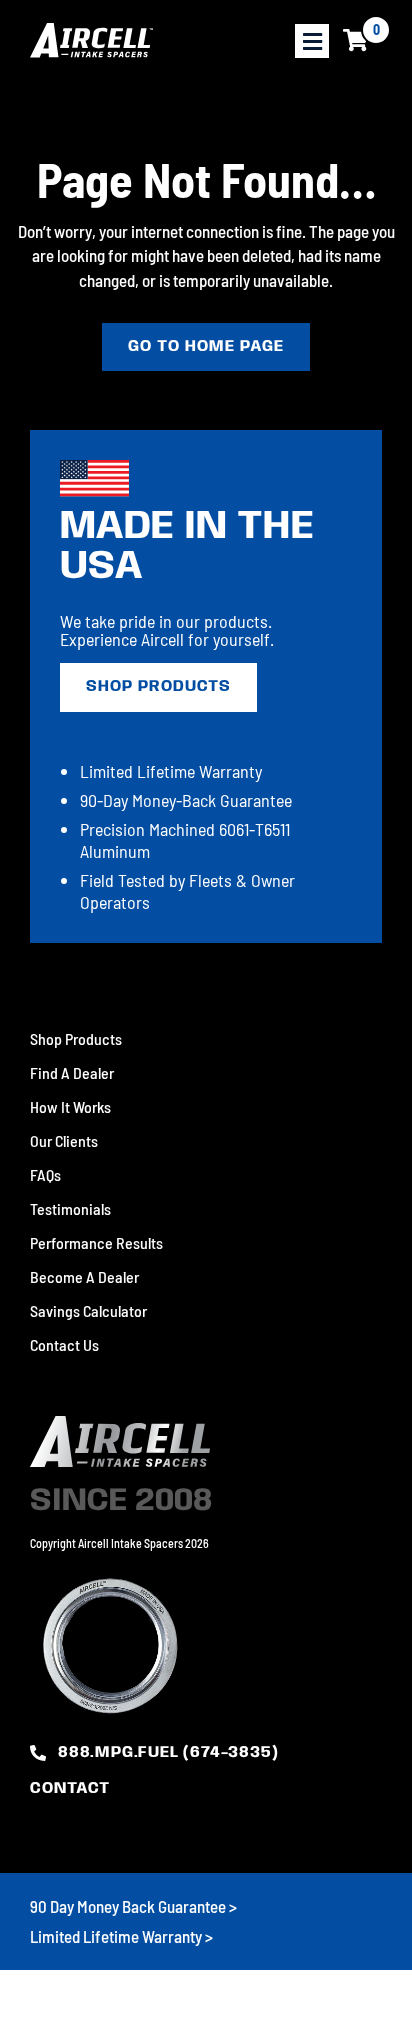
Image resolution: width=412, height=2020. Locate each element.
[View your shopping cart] (355, 40)
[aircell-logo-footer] (120, 1425)
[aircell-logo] (91, 40)
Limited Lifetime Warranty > (121, 1936)
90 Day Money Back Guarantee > (133, 1906)
